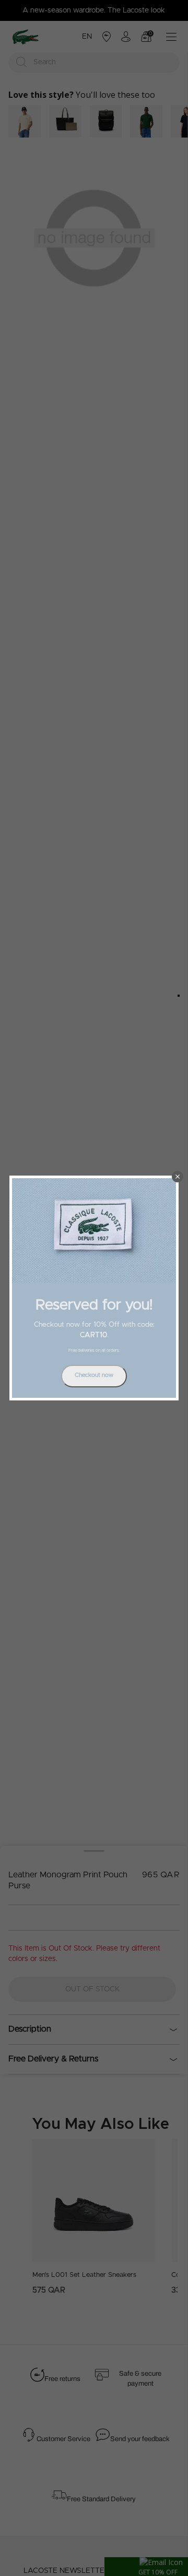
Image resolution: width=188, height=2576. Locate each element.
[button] (178, 1177)
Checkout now (94, 1375)
